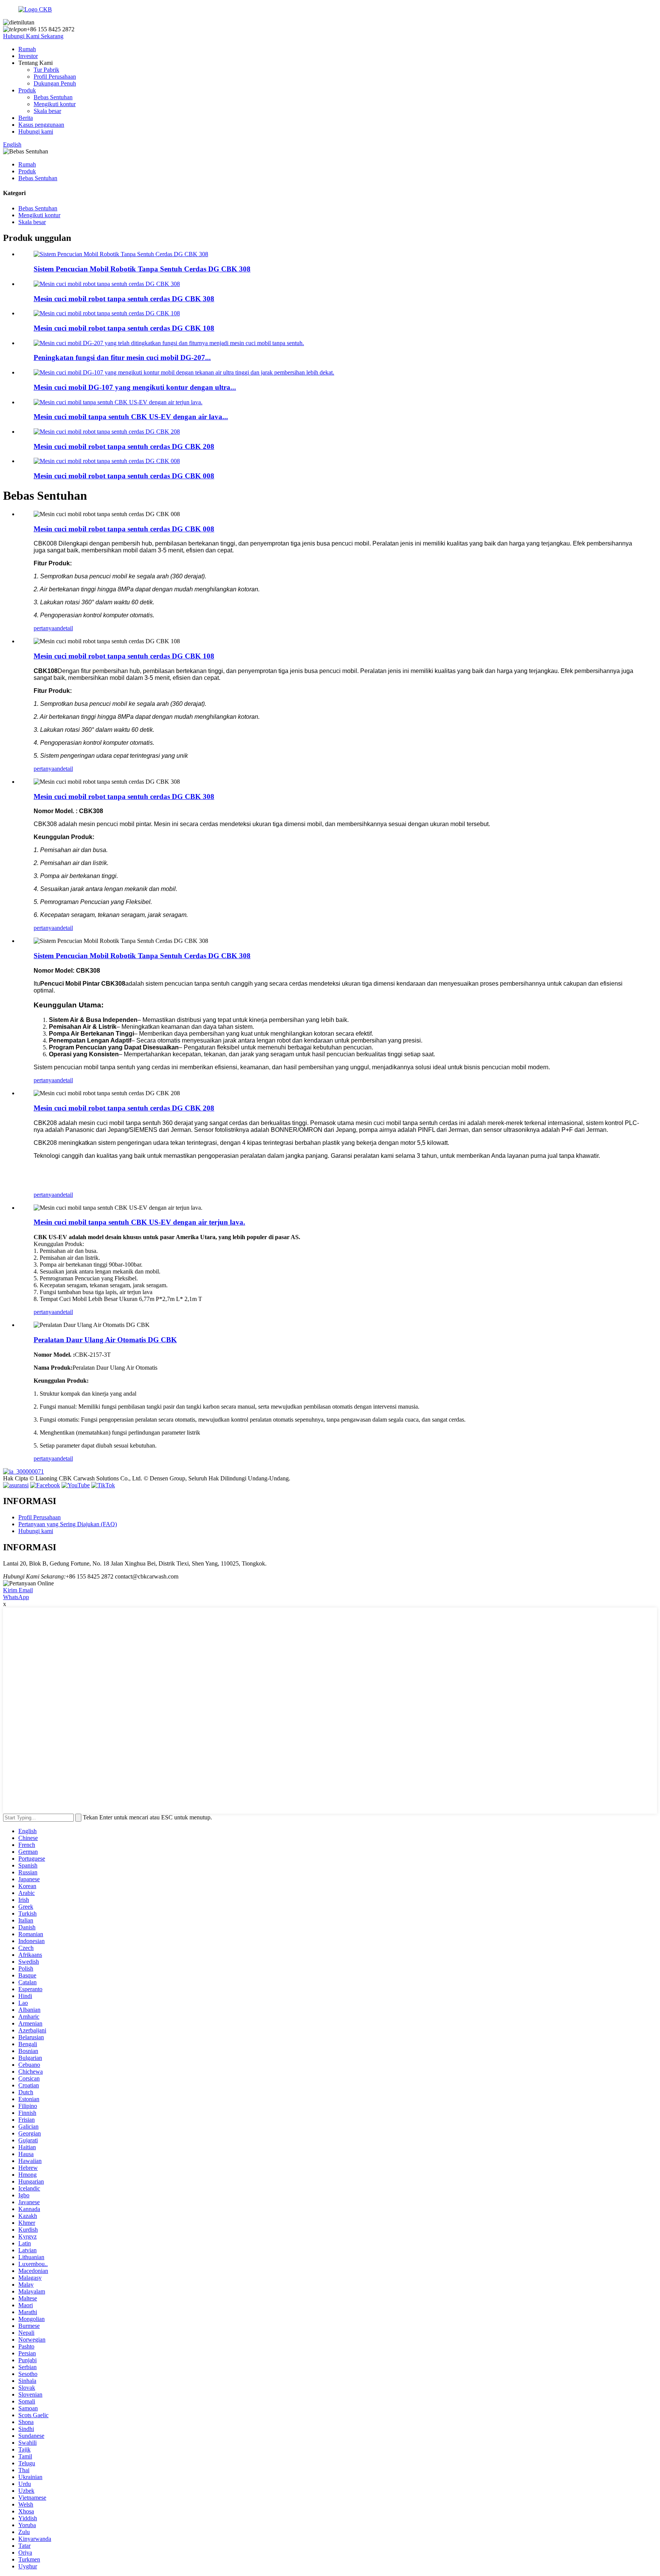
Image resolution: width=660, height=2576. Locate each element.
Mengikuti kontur (55, 104)
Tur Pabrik (46, 70)
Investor (28, 56)
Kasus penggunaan (41, 125)
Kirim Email (18, 1590)
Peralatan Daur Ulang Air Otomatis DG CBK (105, 1340)
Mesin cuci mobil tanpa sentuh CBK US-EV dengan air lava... (131, 417)
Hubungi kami (36, 132)
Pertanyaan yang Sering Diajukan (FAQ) (68, 1524)
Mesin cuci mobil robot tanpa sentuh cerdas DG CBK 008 (124, 476)
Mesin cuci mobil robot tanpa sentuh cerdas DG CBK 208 (124, 446)
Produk (27, 90)
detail (66, 628)
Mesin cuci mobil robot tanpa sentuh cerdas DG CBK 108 (124, 328)
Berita (26, 118)
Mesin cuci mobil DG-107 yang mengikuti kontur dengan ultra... (135, 387)
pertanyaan (47, 628)
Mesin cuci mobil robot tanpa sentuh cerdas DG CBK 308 (124, 299)
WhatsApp (16, 1597)
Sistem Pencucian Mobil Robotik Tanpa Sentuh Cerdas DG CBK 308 (142, 269)
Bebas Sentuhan (53, 97)
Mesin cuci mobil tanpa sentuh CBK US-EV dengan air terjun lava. (139, 1222)
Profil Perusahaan (55, 77)
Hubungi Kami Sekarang (33, 36)
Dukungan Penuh (55, 83)
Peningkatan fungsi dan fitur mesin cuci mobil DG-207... (122, 358)
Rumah (27, 49)
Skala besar (47, 111)
